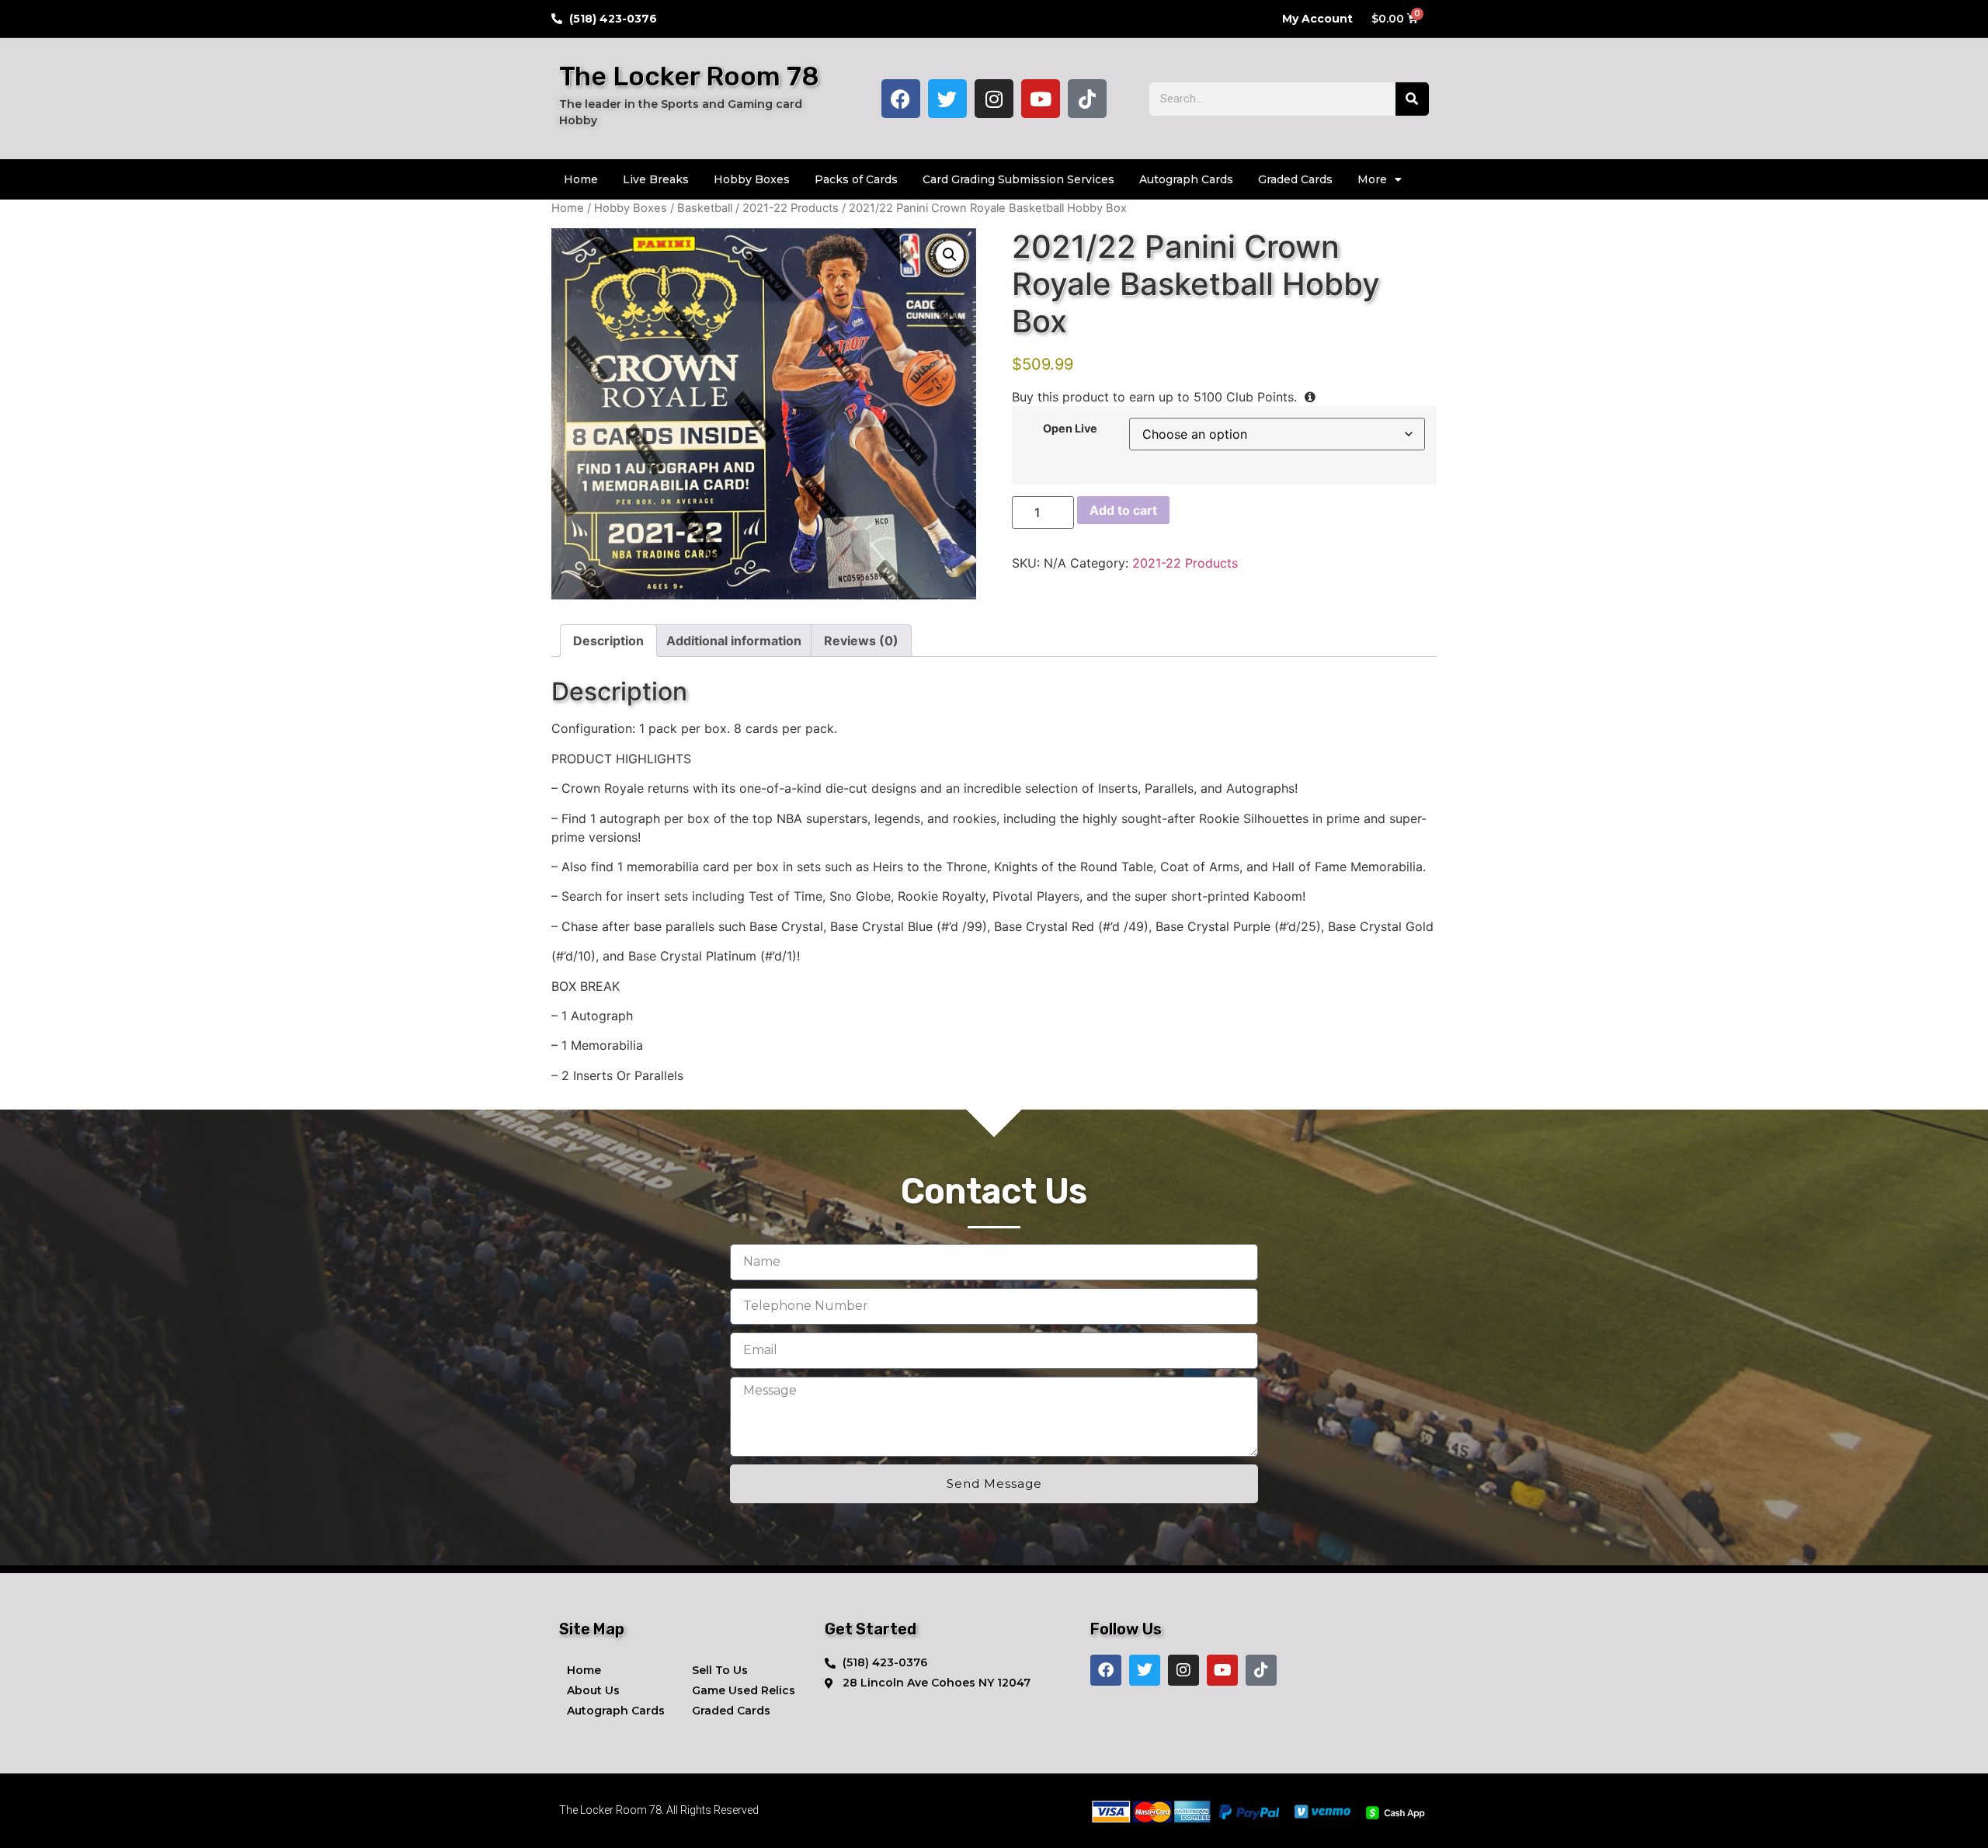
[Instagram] (994, 99)
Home (581, 179)
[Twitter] (947, 99)
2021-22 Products (791, 208)
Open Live (1070, 429)
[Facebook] (901, 99)
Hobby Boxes (752, 179)
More (1372, 179)
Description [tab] (608, 641)
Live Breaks (656, 179)
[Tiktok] (1087, 99)
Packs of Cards (856, 179)
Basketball (705, 208)
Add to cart (1123, 510)
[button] (950, 255)
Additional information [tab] (734, 641)
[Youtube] (1041, 99)
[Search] (1412, 99)
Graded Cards (1295, 179)
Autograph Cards (1186, 179)
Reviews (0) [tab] (861, 641)
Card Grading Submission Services (1018, 179)
